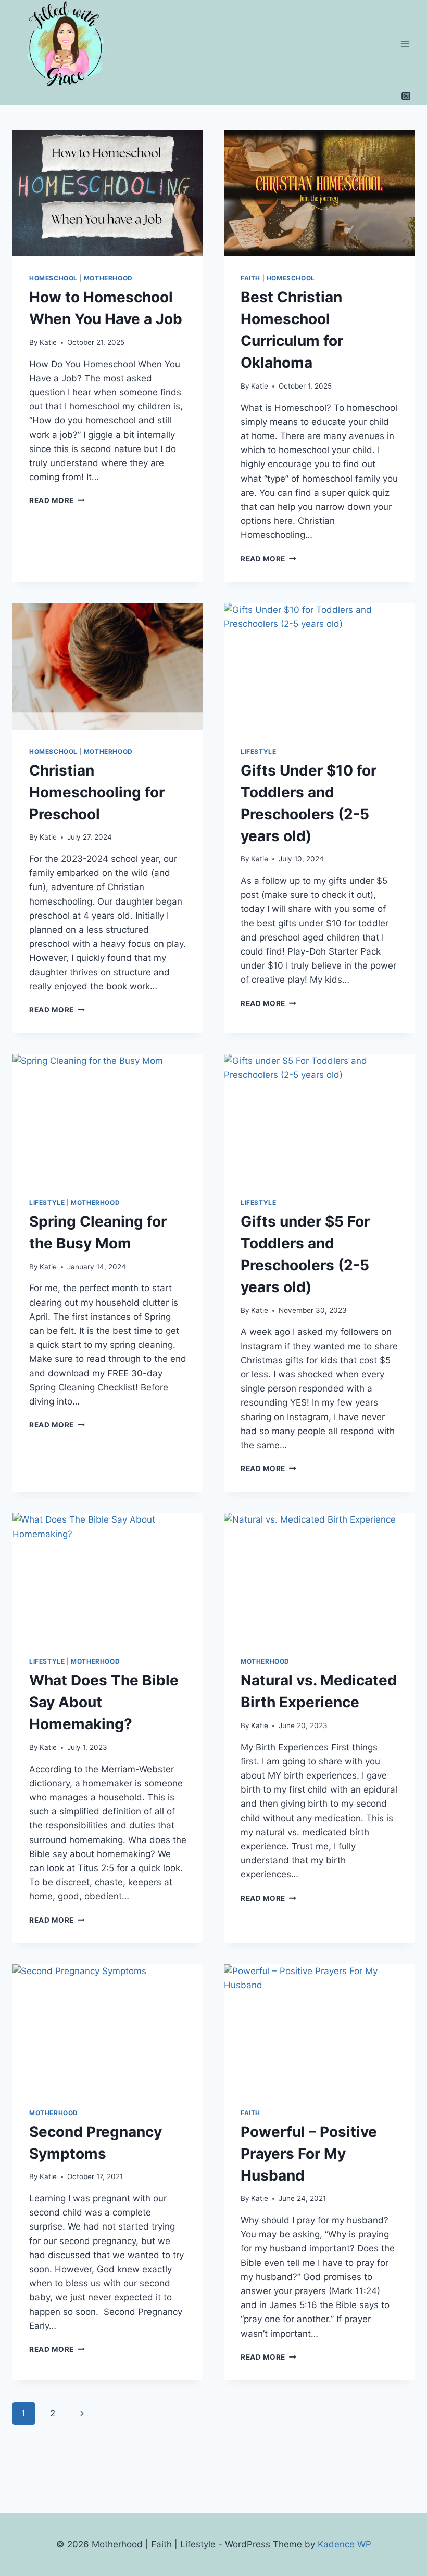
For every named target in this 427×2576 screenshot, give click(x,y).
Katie (48, 342)
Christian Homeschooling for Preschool (97, 792)
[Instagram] (406, 96)
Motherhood (108, 278)
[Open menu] (405, 43)
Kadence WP (344, 2544)
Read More (57, 500)
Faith (250, 278)
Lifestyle (258, 751)
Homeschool (53, 278)
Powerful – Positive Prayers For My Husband (309, 2154)
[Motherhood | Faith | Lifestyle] (69, 43)
